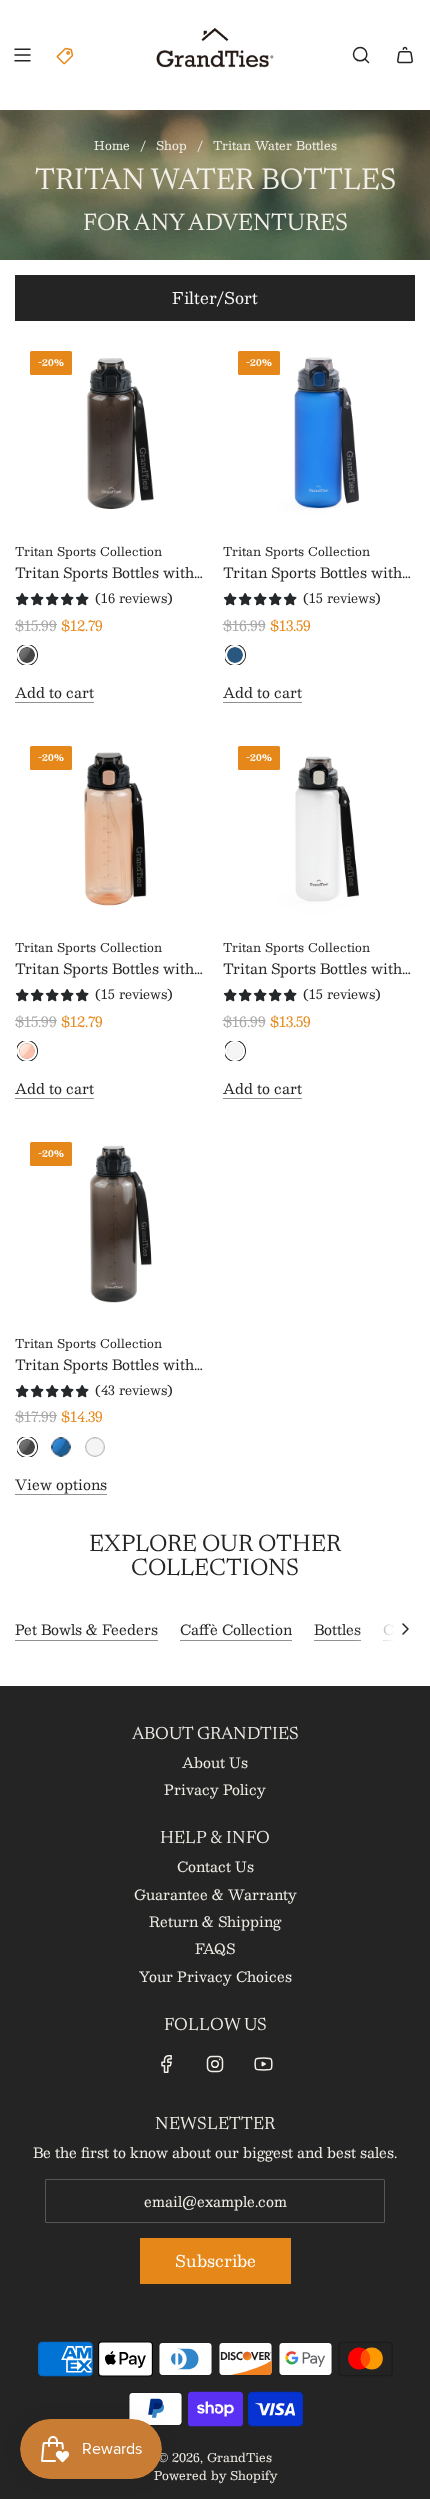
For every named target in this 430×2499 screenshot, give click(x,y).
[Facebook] (167, 2064)
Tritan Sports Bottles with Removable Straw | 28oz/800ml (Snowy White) (317, 968)
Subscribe (215, 2260)
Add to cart (54, 692)
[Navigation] (22, 55)
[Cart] (405, 55)
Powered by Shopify (215, 2475)
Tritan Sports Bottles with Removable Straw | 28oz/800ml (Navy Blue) (312, 572)
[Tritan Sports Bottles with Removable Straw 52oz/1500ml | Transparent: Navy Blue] (61, 1447)
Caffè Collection (236, 1629)
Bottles (337, 1629)
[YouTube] (263, 2064)
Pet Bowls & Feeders (86, 1629)
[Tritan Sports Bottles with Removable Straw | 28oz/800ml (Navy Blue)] (319, 432)
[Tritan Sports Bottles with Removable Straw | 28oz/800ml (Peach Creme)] (111, 827)
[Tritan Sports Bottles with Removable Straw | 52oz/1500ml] (111, 1223)
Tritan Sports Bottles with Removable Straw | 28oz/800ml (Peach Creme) (108, 968)
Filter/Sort (215, 297)
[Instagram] (215, 2064)
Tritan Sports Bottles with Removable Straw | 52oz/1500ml (104, 1364)
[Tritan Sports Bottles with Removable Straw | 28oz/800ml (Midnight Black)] (111, 432)
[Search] (361, 55)
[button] (405, 1629)
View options (61, 1484)
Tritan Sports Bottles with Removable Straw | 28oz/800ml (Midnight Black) (104, 572)
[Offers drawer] (66, 55)
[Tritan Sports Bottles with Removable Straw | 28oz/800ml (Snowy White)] (319, 827)
